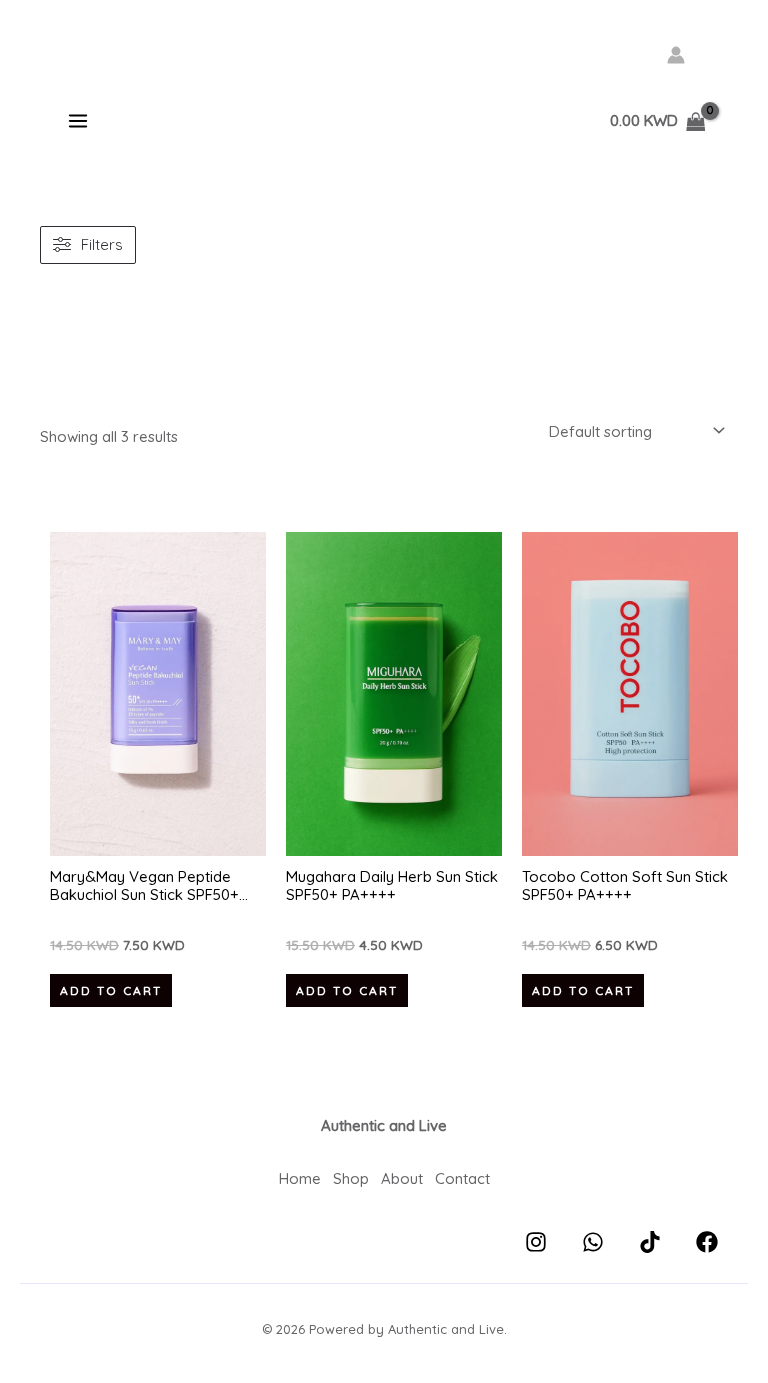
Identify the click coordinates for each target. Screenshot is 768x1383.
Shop (351, 1178)
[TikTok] (650, 1242)
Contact (462, 1178)
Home (300, 1178)
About (402, 1178)
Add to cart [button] (111, 990)
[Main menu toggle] (77, 121)
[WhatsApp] (593, 1242)
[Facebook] (707, 1242)
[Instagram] (536, 1242)
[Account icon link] (676, 55)
